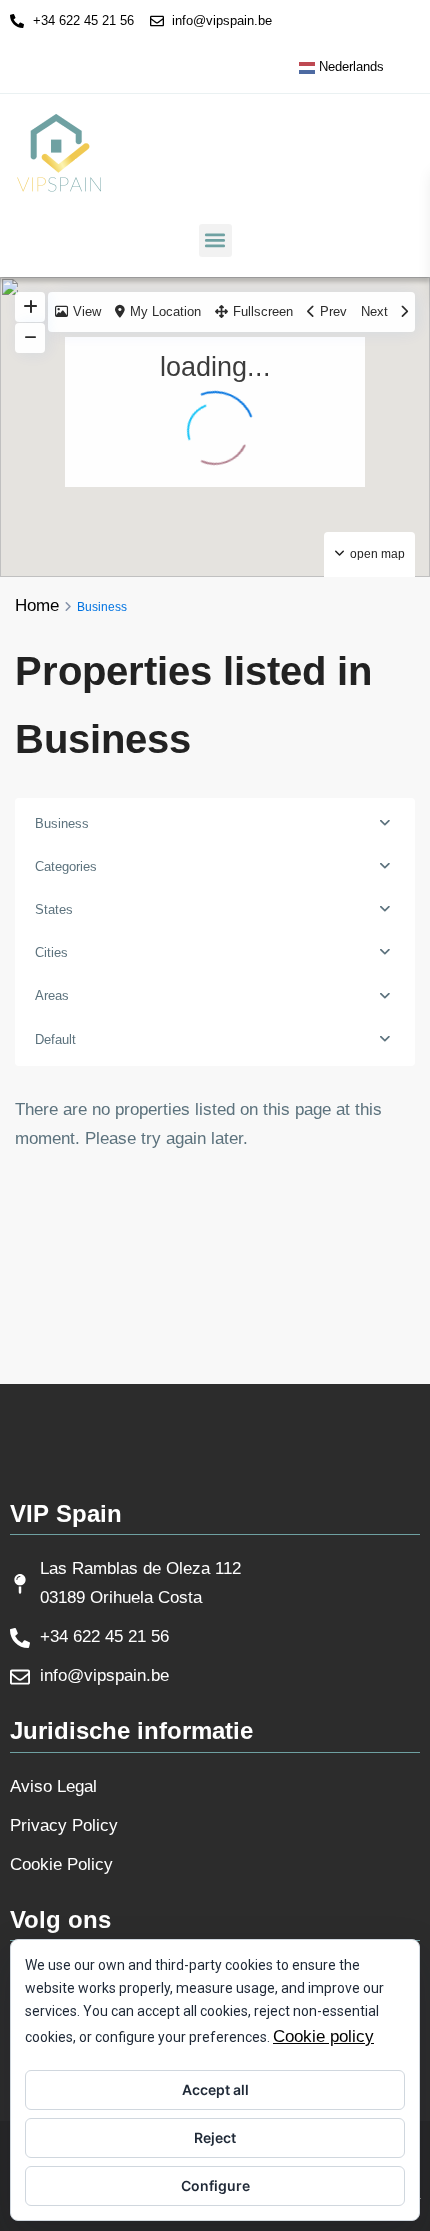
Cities (51, 952)
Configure (215, 2185)
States (54, 909)
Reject (215, 2137)
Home (37, 605)
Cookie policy (323, 2036)
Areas (52, 995)
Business (62, 823)
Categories (66, 866)
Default (55, 1039)
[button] (215, 240)
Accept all (215, 2089)
